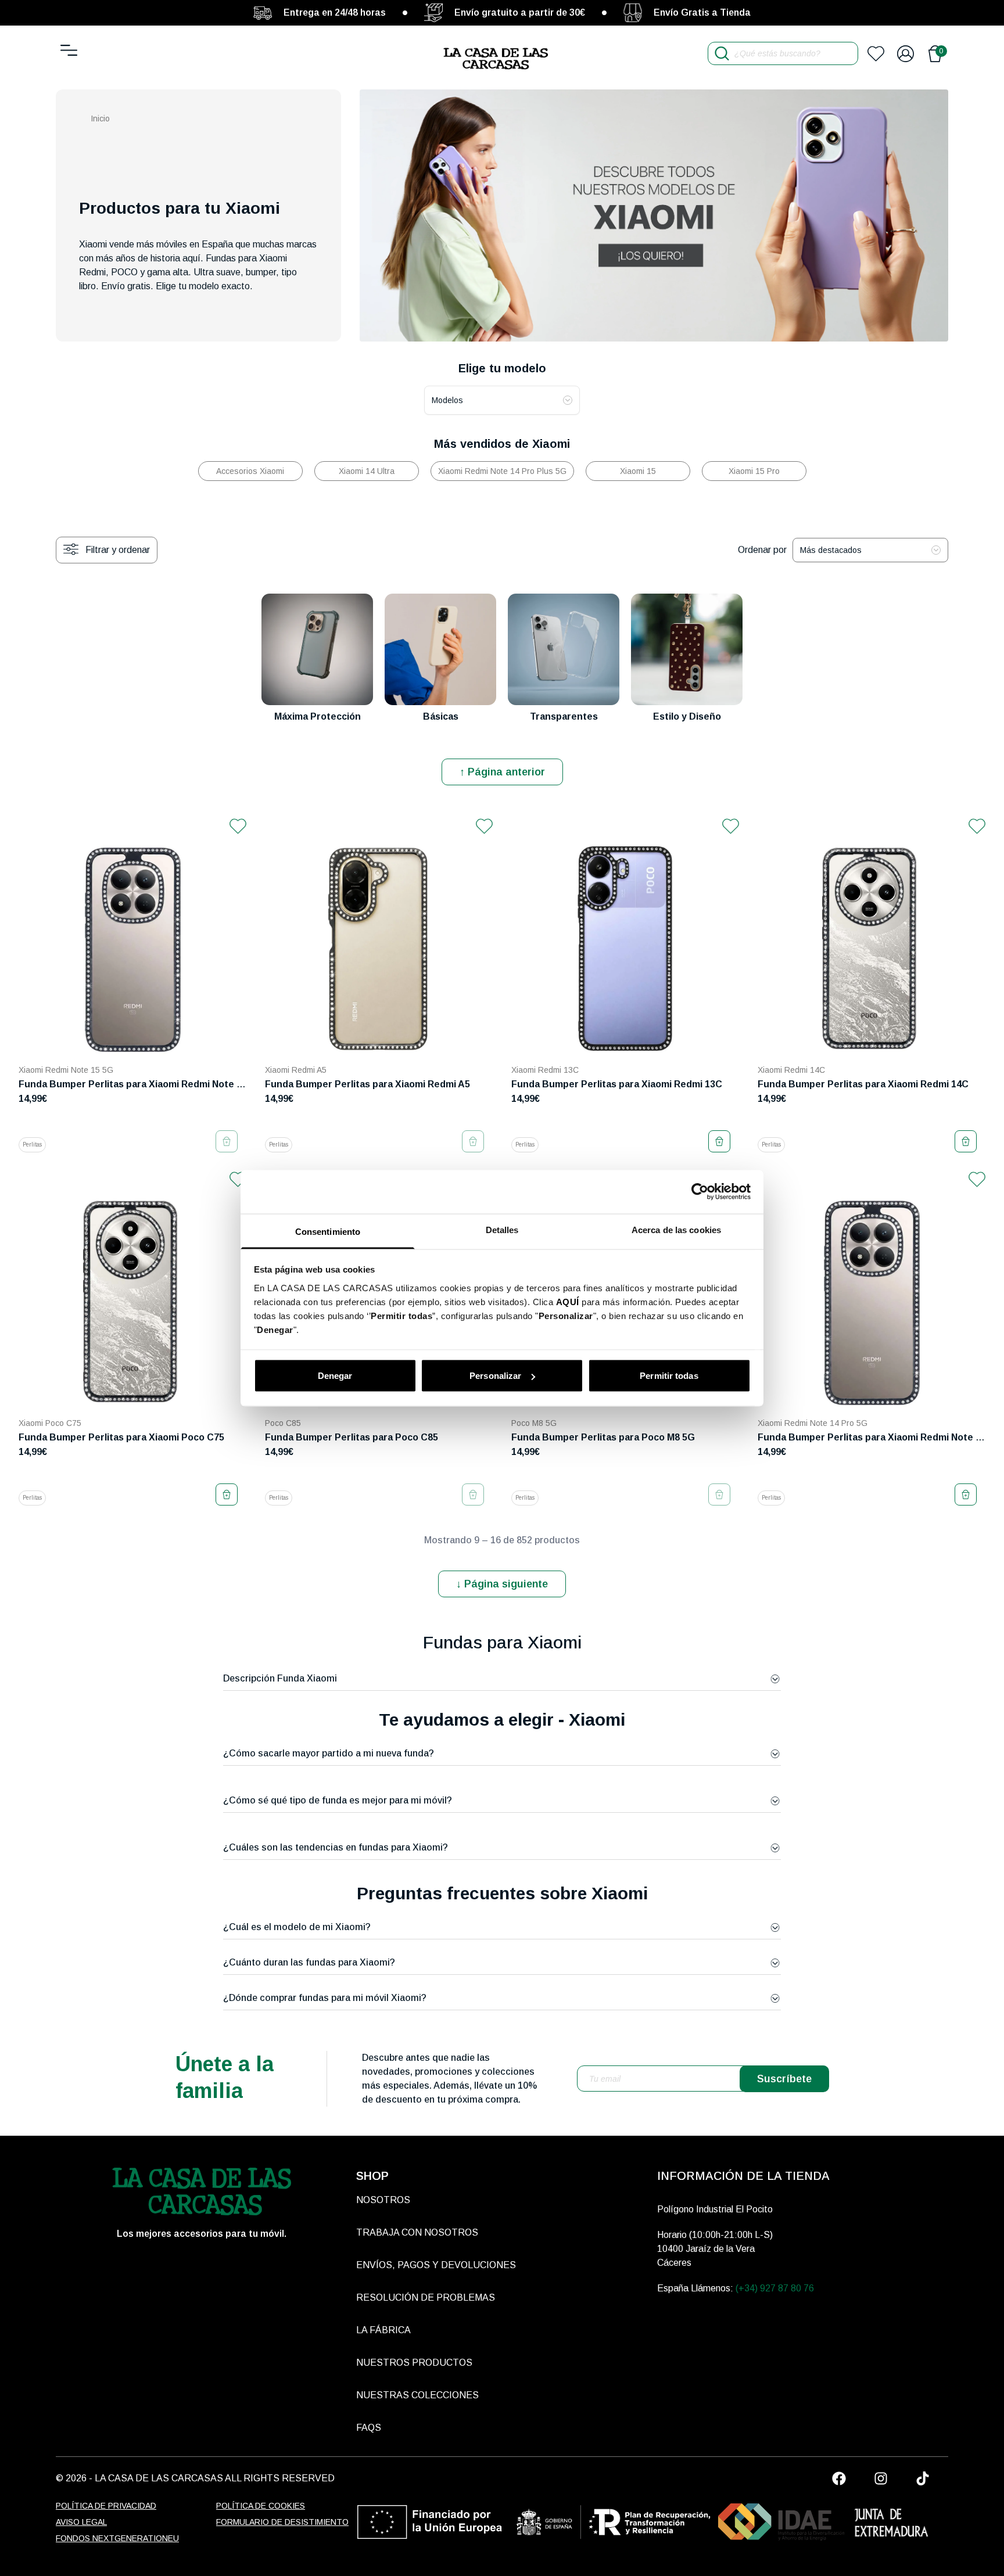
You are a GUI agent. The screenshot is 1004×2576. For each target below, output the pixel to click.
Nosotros (383, 2200)
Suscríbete (784, 2079)
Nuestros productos (414, 2363)
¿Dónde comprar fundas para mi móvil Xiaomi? (325, 1998)
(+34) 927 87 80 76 (775, 2288)
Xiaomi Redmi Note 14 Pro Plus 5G (502, 471)
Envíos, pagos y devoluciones (436, 2265)
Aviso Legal (81, 2522)
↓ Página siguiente (502, 1584)
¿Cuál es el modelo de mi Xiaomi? (297, 1927)
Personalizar (495, 1376)
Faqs (369, 2428)
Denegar (335, 1376)
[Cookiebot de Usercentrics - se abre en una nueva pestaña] (700, 1192)
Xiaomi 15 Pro (754, 471)
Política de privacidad (106, 2506)
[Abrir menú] (69, 50)
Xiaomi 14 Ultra (367, 471)
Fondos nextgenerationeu (117, 2538)
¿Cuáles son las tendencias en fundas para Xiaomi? (336, 1847)
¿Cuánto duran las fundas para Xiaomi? (309, 1962)
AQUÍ (568, 1301)
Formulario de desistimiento (282, 2522)
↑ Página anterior (502, 772)
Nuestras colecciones (417, 2395)
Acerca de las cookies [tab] (676, 1229)
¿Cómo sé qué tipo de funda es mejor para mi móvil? (338, 1800)
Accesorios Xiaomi (250, 471)
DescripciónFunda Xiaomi (280, 1678)
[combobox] (502, 400)
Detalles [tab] (502, 1229)
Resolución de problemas (426, 2297)
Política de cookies (261, 2506)
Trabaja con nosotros (417, 2232)
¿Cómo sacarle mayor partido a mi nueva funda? (329, 1753)
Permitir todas (669, 1376)
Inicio (100, 118)
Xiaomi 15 (638, 471)
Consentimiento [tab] (328, 1231)
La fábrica (383, 2330)
